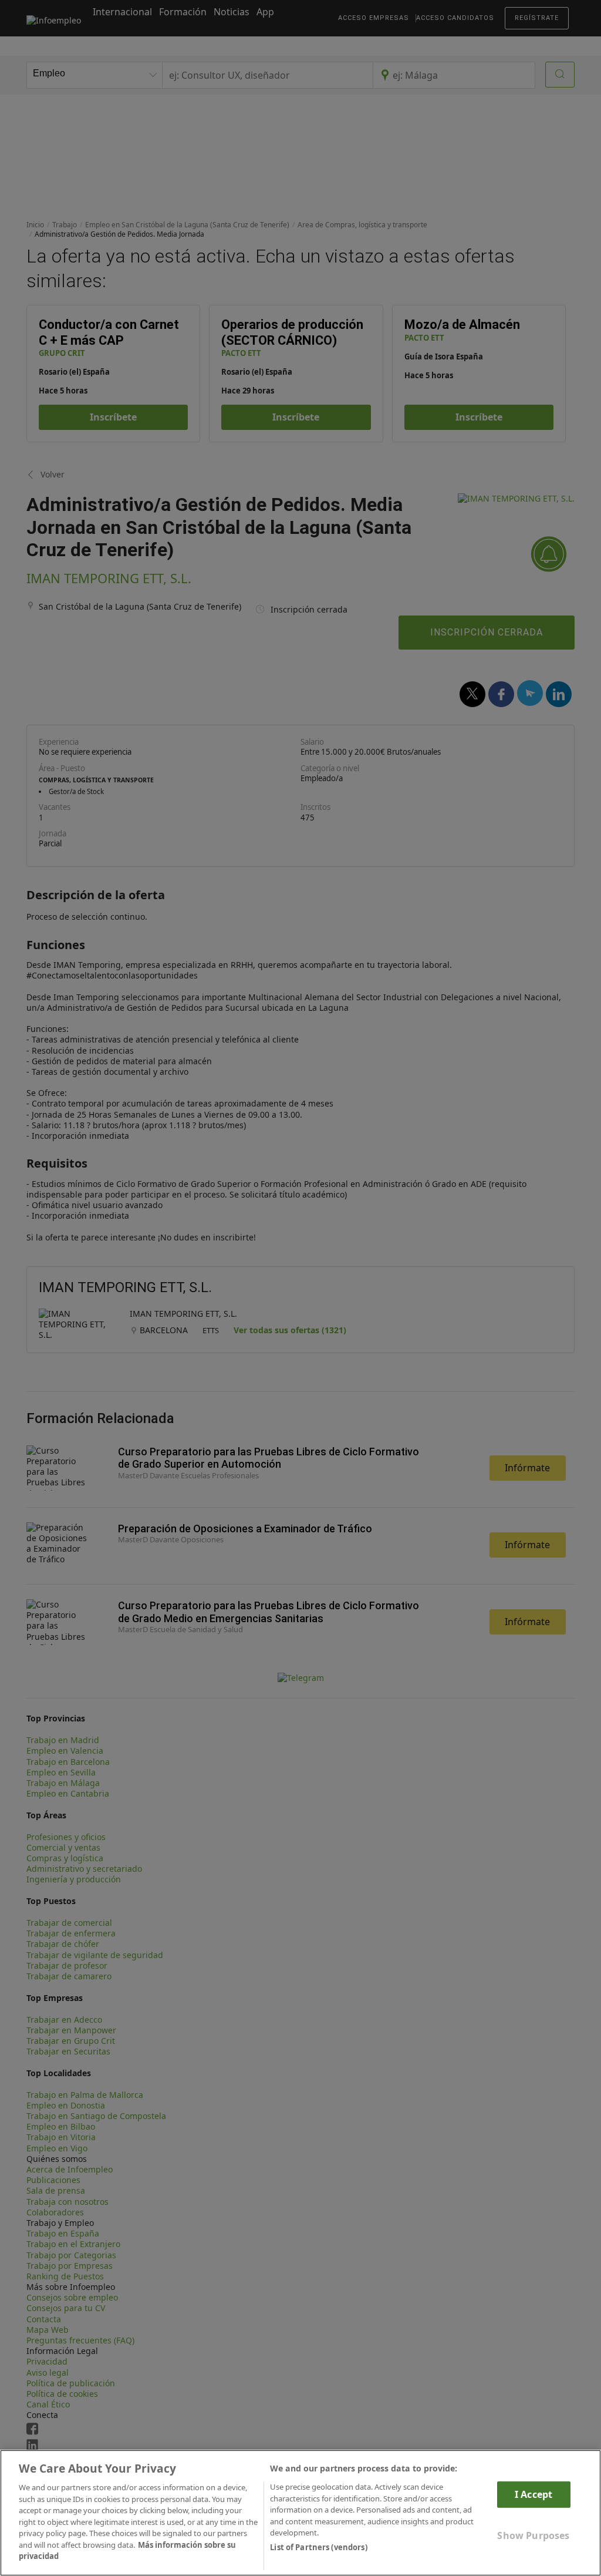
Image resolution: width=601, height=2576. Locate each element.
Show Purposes (533, 2535)
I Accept (534, 2494)
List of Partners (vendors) (318, 2547)
